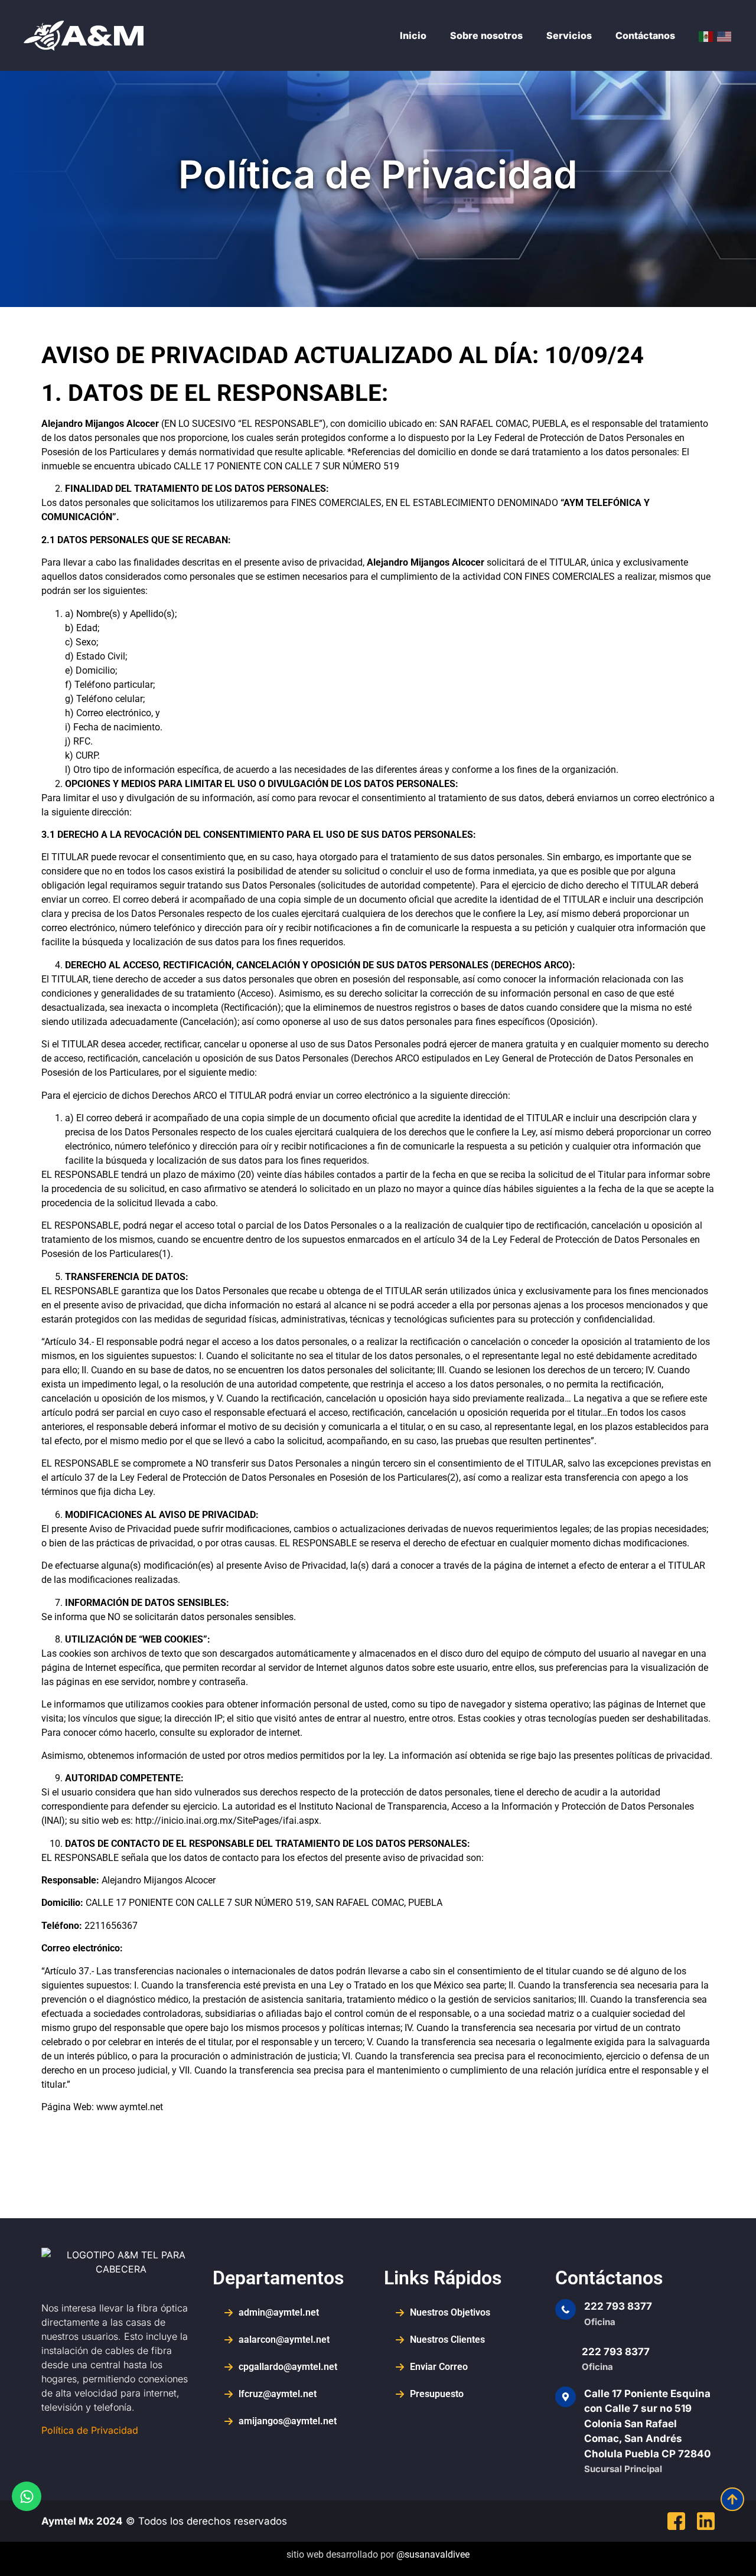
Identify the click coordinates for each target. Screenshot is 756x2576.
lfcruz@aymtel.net (278, 2394)
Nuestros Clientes (447, 2340)
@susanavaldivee (433, 2554)
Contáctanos (645, 35)
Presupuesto (437, 2394)
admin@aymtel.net (279, 2312)
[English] (725, 35)
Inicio (413, 35)
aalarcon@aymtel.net (284, 2340)
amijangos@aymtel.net (288, 2421)
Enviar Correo (439, 2367)
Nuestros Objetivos (450, 2312)
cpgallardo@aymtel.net (288, 2367)
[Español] (706, 35)
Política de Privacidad (90, 2430)
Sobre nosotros (486, 35)
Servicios (569, 35)
